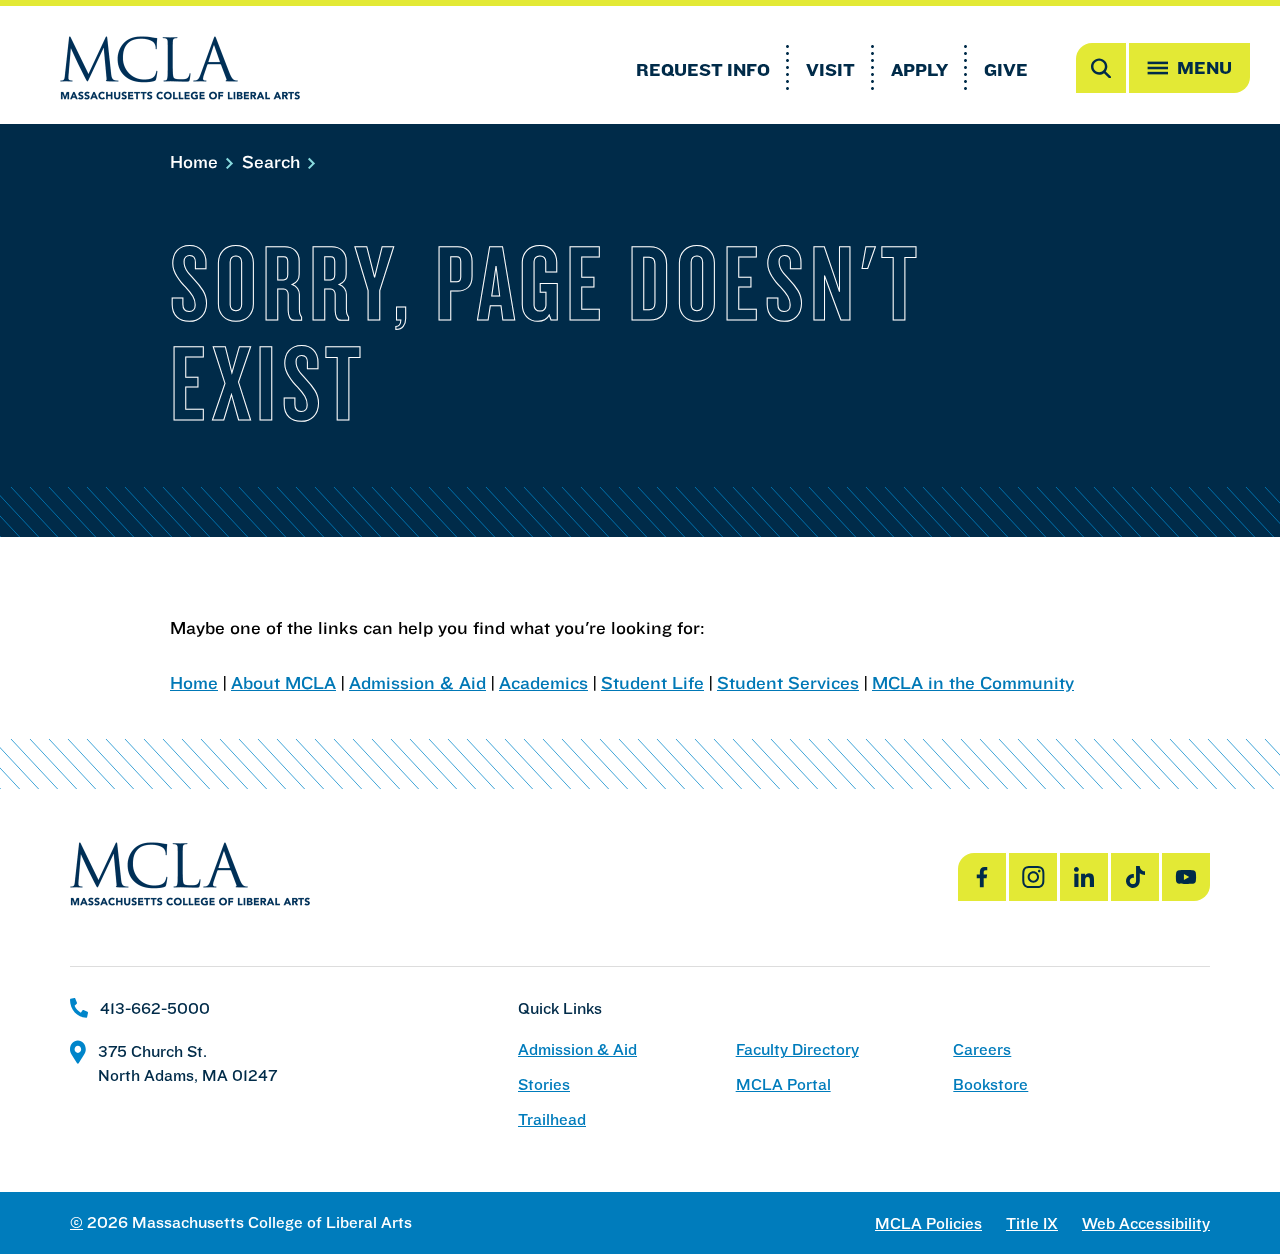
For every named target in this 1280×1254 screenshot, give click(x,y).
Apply (919, 69)
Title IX (1032, 1223)
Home (196, 161)
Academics (543, 682)
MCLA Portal (783, 1084)
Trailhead (552, 1119)
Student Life (652, 682)
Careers (982, 1049)
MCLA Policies (928, 1223)
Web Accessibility (1146, 1223)
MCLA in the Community (973, 682)
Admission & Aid (417, 682)
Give (1006, 69)
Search (273, 161)
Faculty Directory (797, 1049)
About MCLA (283, 682)
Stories (544, 1084)
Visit (830, 69)
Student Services (788, 682)
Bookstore (990, 1084)
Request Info (703, 69)
